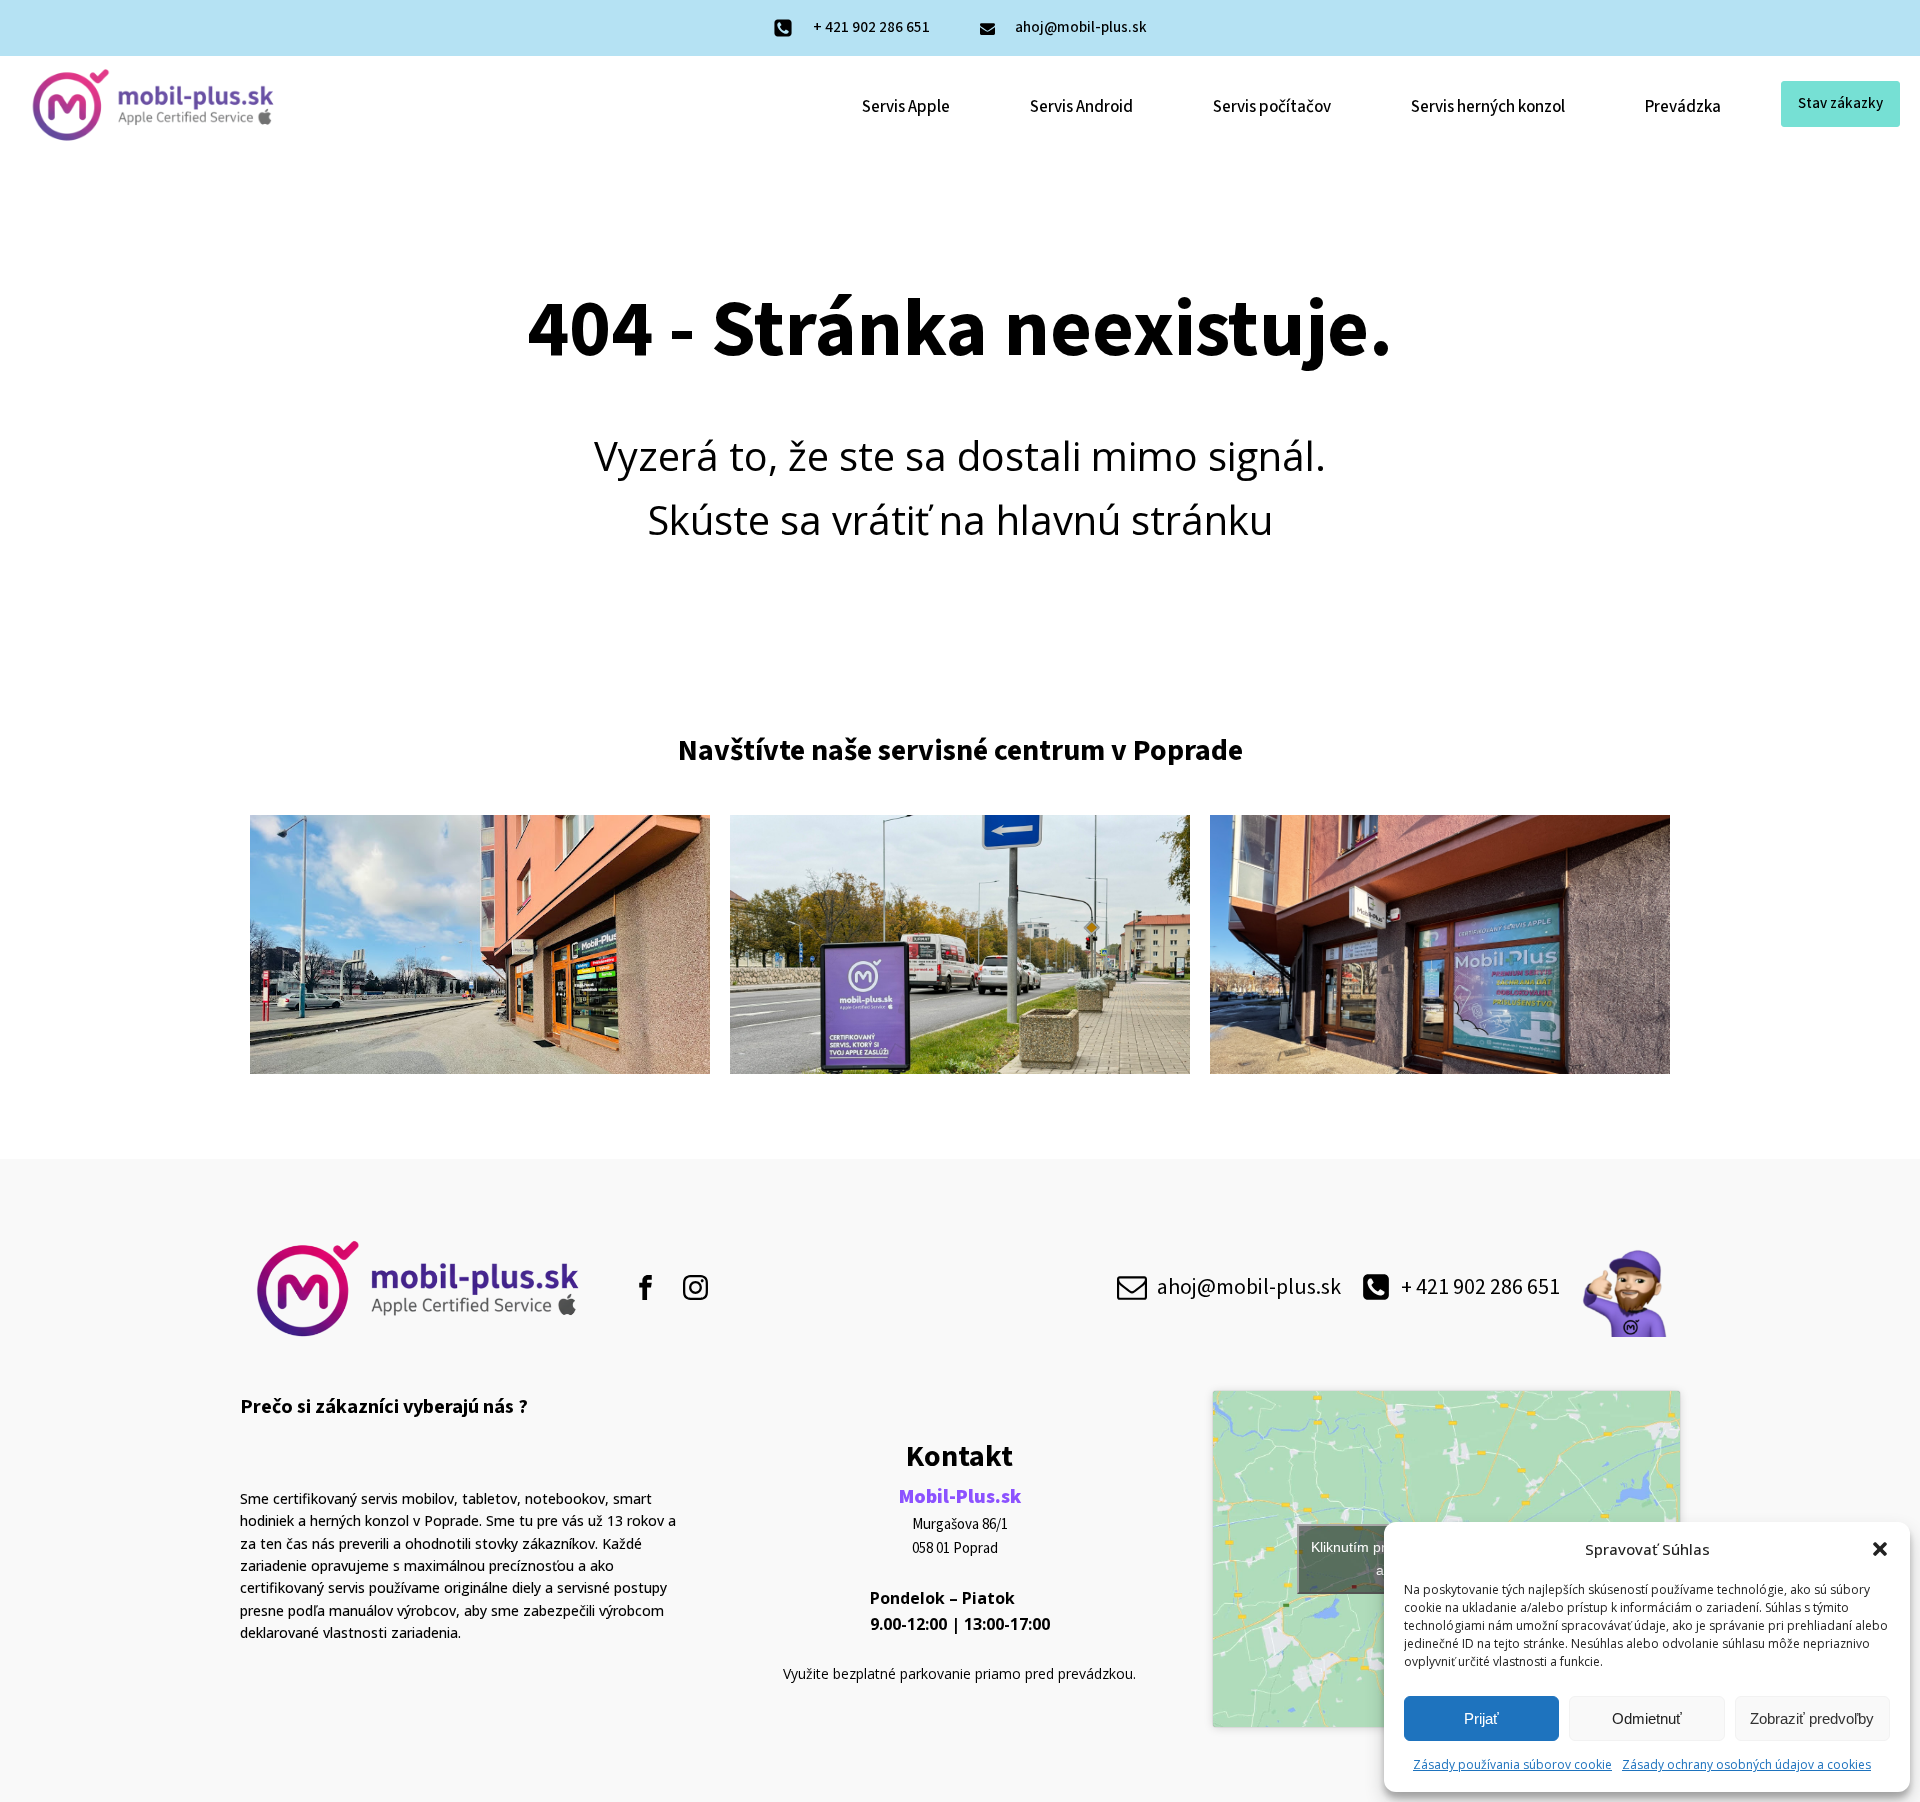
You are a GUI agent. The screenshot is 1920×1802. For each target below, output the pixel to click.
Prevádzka (1683, 107)
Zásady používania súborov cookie (1512, 1764)
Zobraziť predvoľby (1812, 1718)
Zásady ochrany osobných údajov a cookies (1746, 1764)
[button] (1880, 1549)
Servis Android (1081, 107)
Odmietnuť (1647, 1718)
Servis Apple (906, 107)
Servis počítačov (1272, 107)
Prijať (1481, 1718)
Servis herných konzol (1488, 107)
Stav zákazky (1840, 103)
